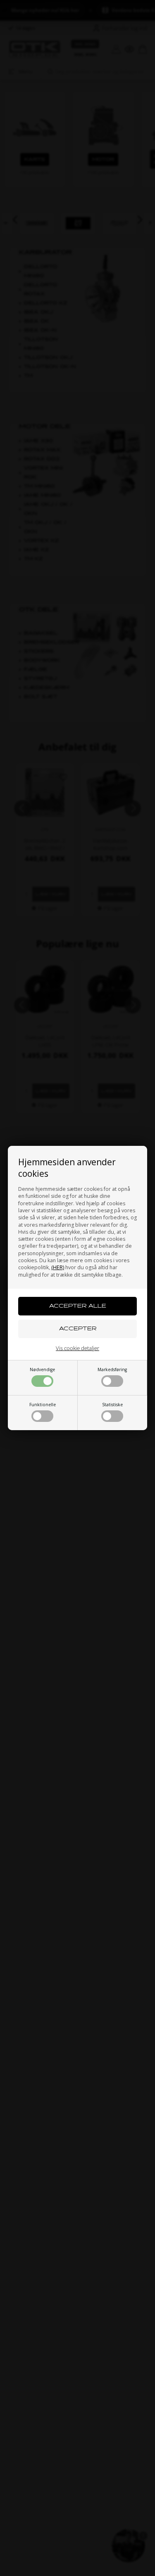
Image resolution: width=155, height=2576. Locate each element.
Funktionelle (43, 1405)
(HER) (58, 1267)
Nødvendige (42, 1369)
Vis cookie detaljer (77, 1348)
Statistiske (112, 1405)
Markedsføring (112, 1369)
